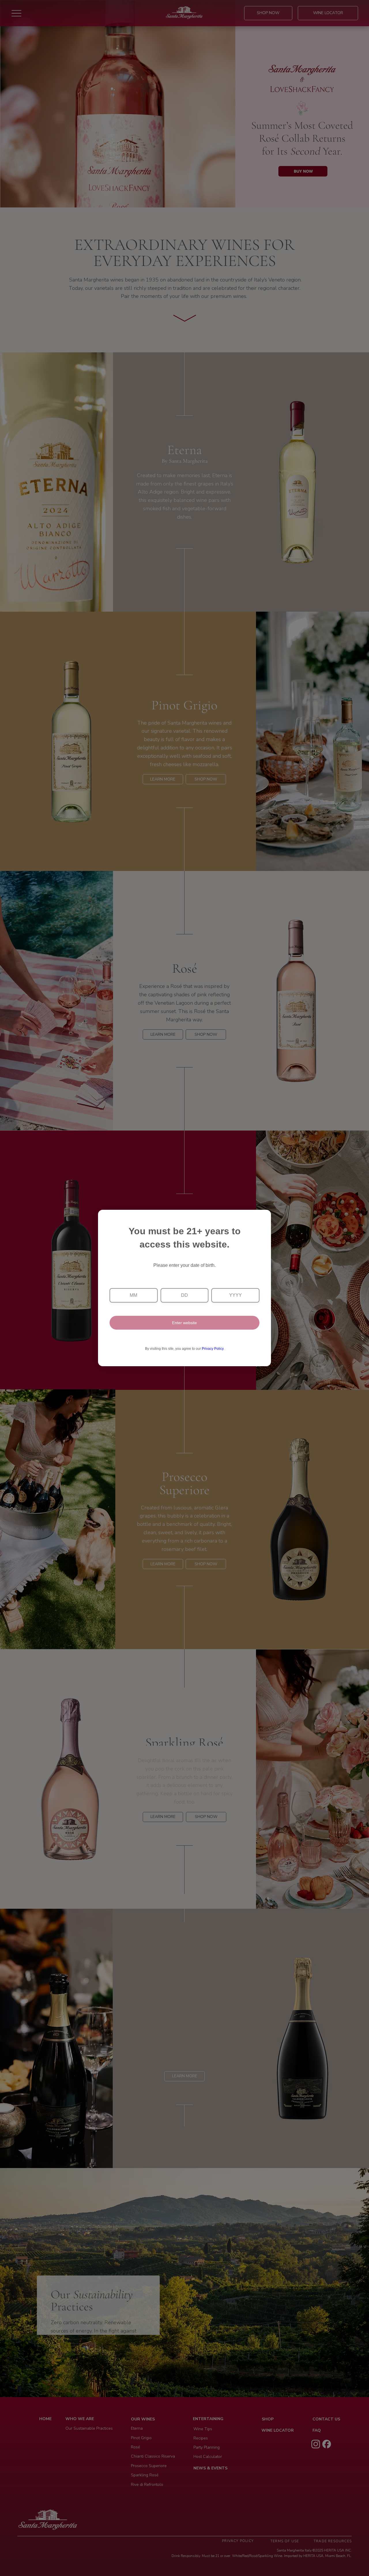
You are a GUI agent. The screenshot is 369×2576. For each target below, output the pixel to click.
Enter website (184, 1323)
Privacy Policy (213, 1349)
